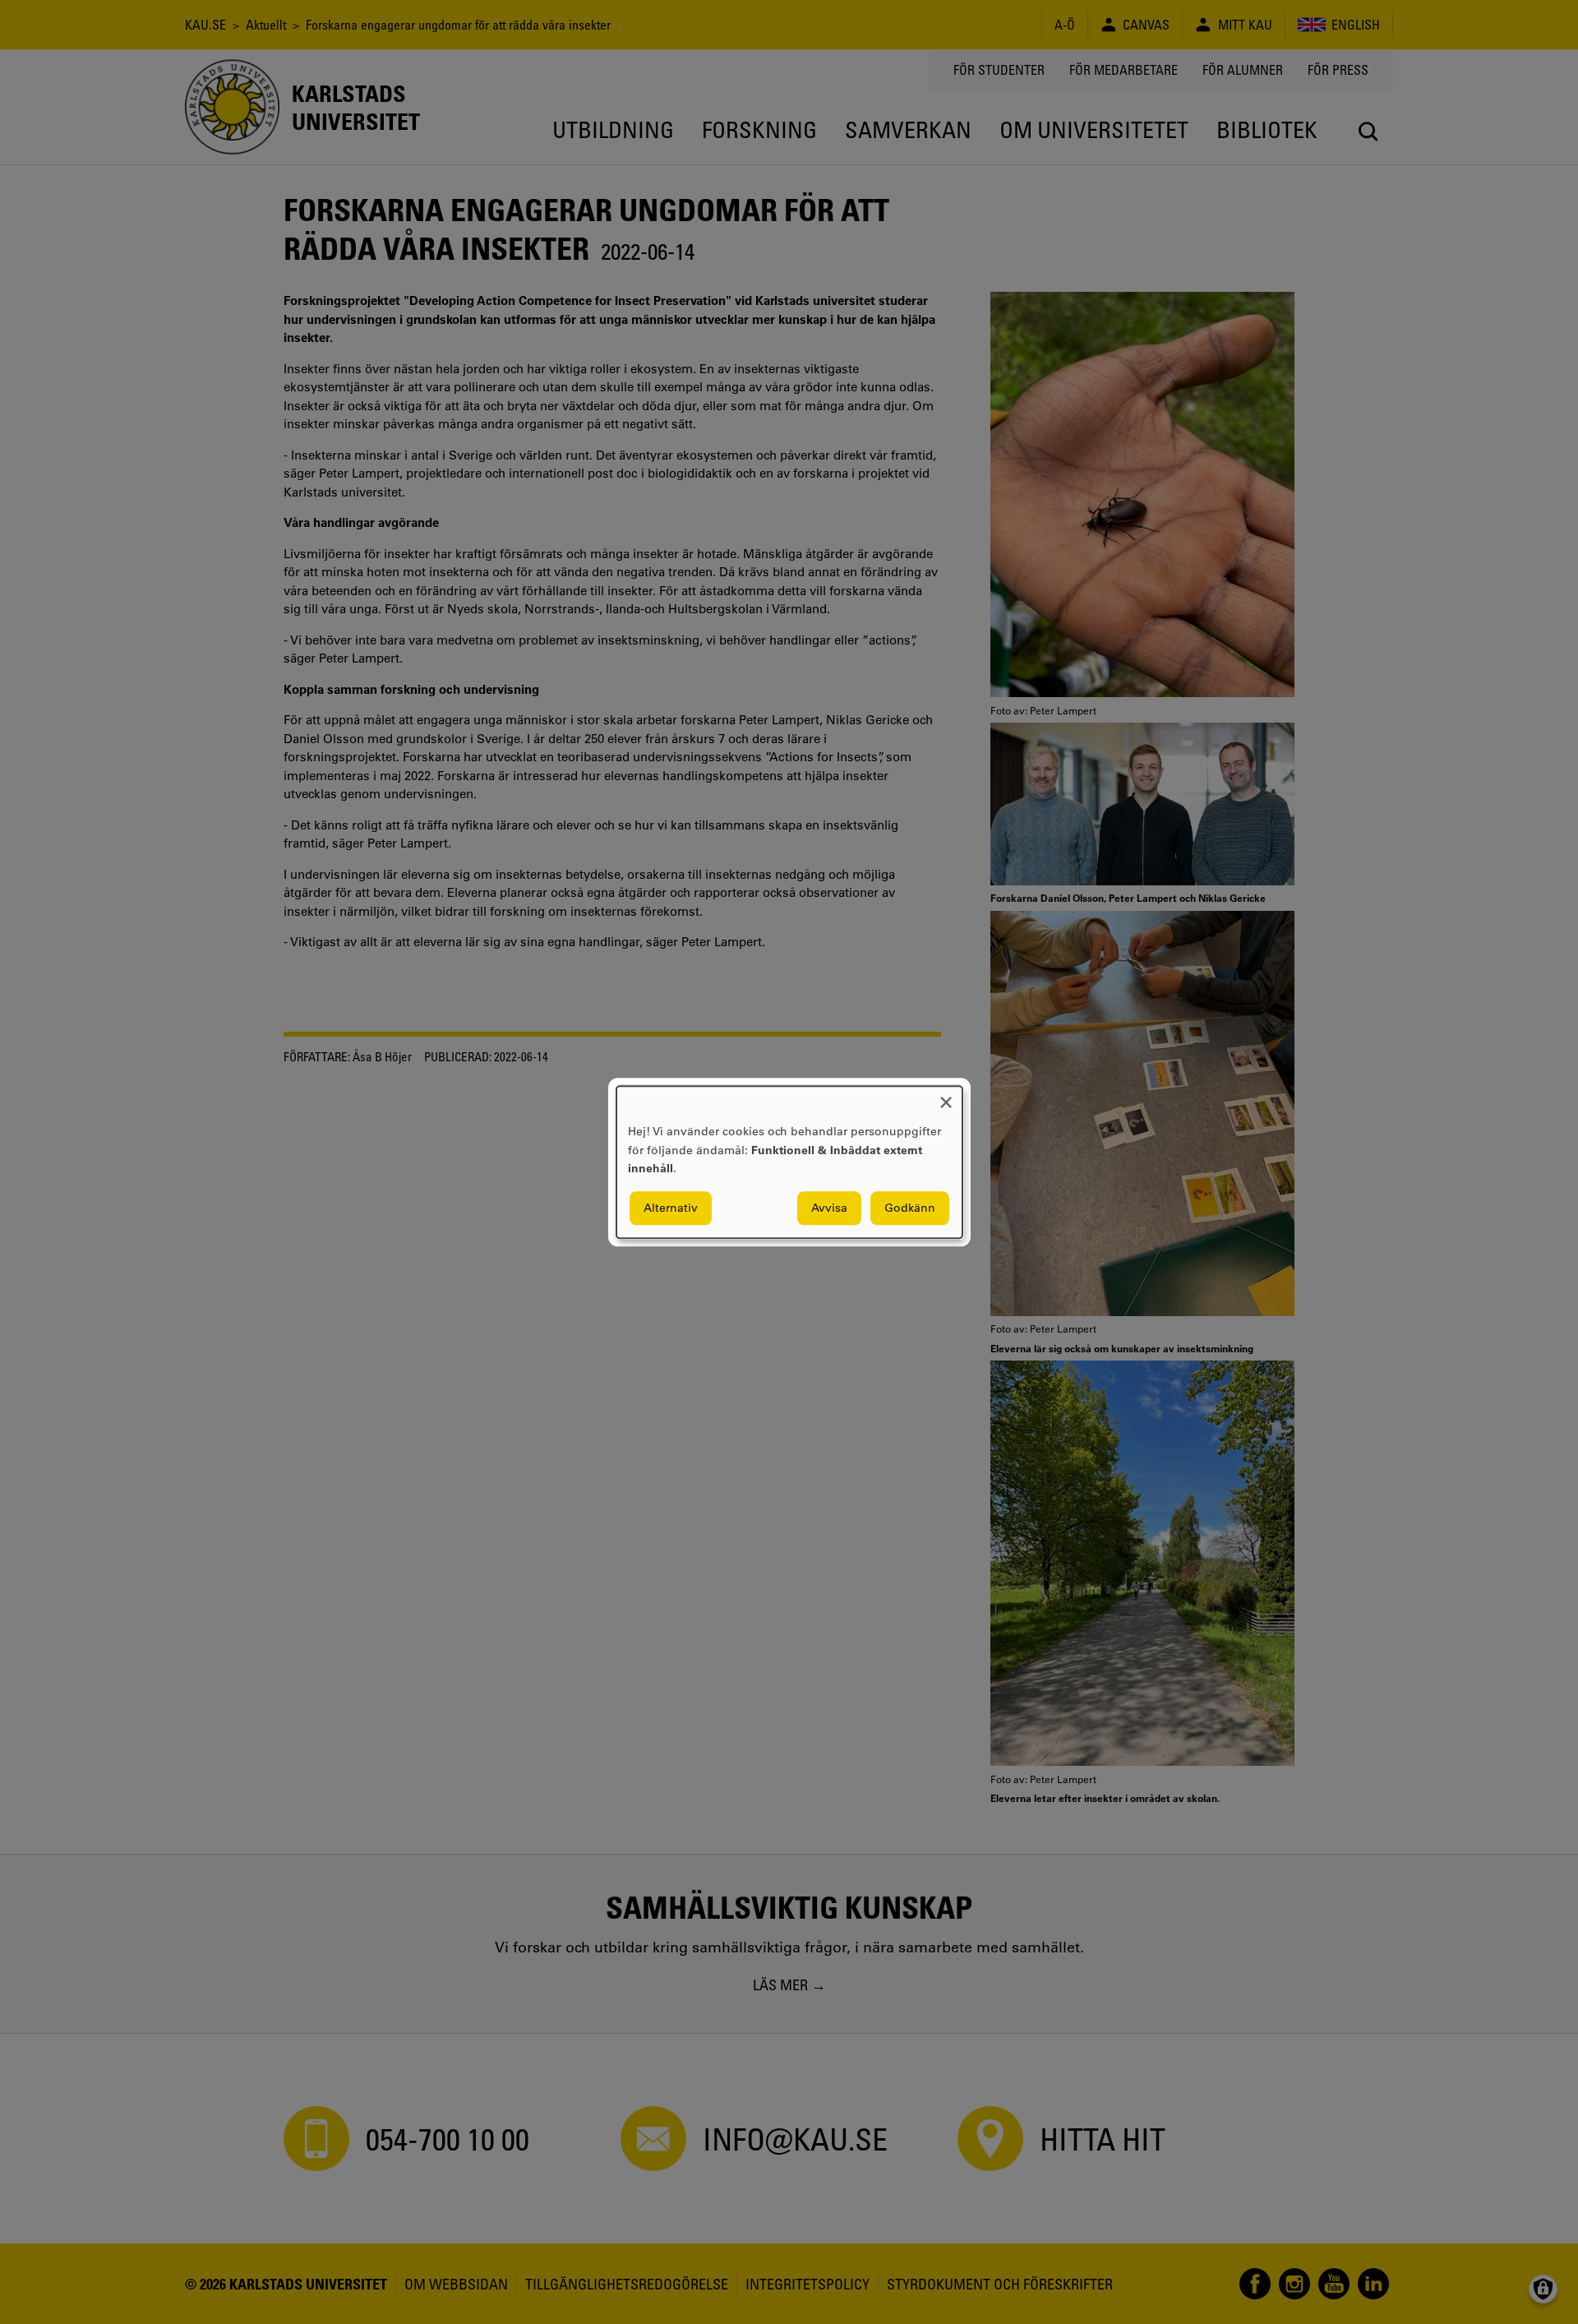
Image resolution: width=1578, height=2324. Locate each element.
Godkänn (910, 1208)
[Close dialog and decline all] (946, 1096)
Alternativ (671, 1208)
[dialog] (789, 1162)
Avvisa (829, 1208)
